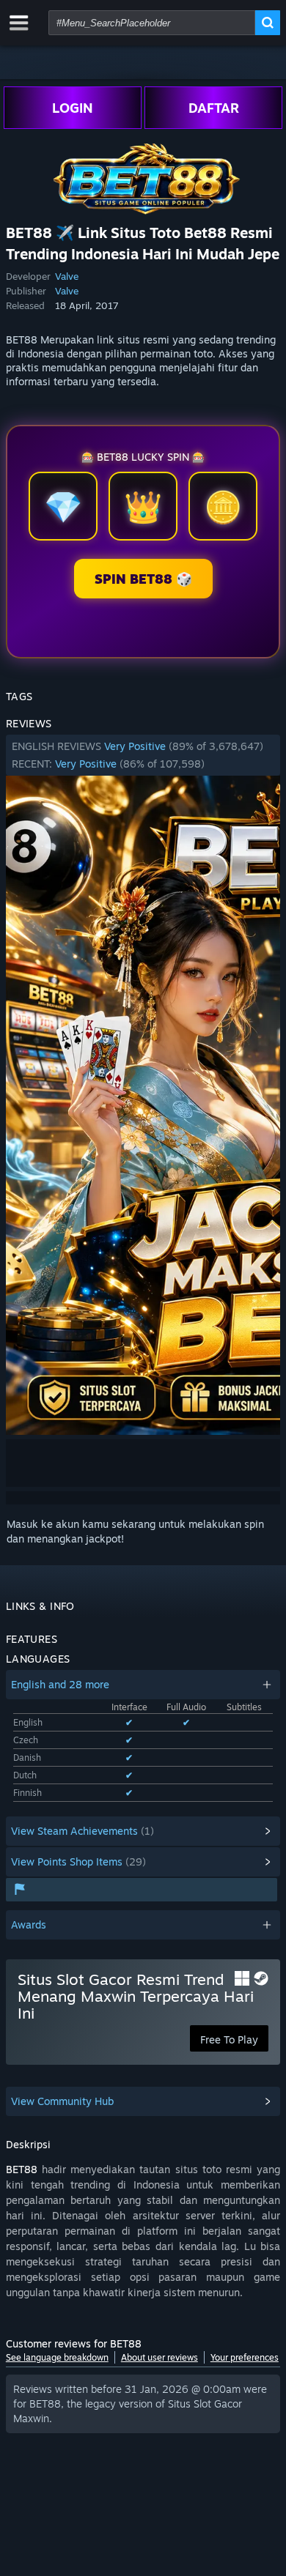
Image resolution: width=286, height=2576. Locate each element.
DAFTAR (214, 108)
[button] (143, 755)
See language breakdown (57, 2357)
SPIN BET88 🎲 (143, 579)
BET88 (22, 2169)
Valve (67, 276)
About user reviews (159, 2357)
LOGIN (73, 108)
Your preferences (245, 2357)
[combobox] (152, 23)
